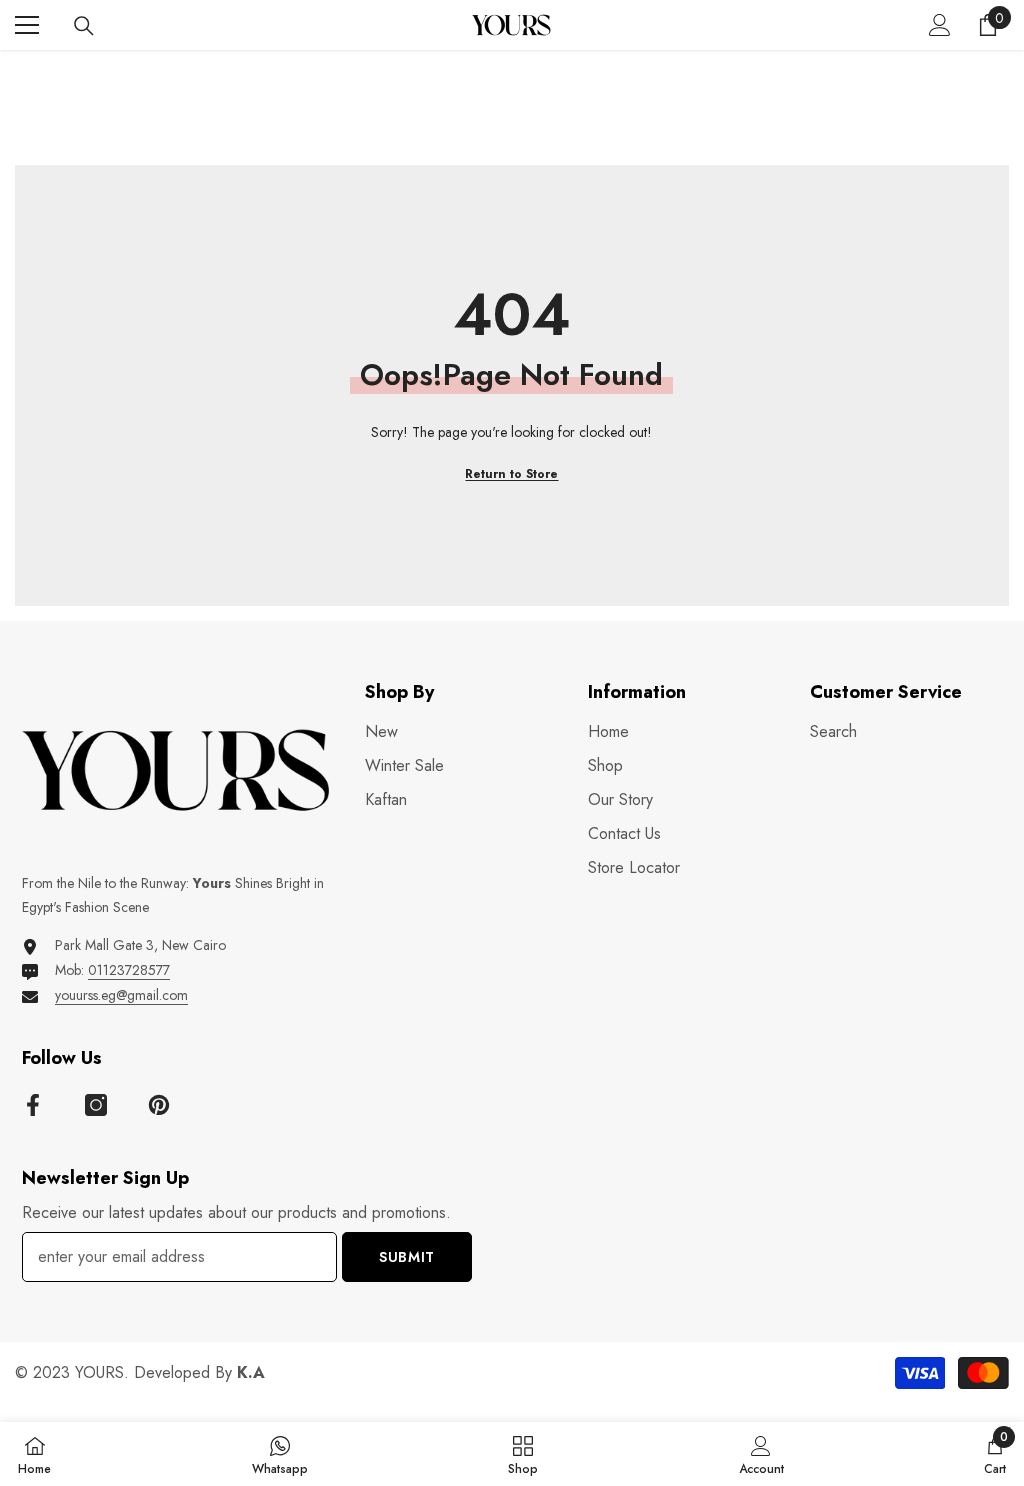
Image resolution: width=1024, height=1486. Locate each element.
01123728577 (129, 970)
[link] (761, 1454)
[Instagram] (96, 1105)
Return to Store (511, 474)
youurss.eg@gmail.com (121, 995)
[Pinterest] (159, 1105)
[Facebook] (33, 1105)
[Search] (84, 26)
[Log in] (940, 25)
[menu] (27, 25)
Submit (407, 1257)
